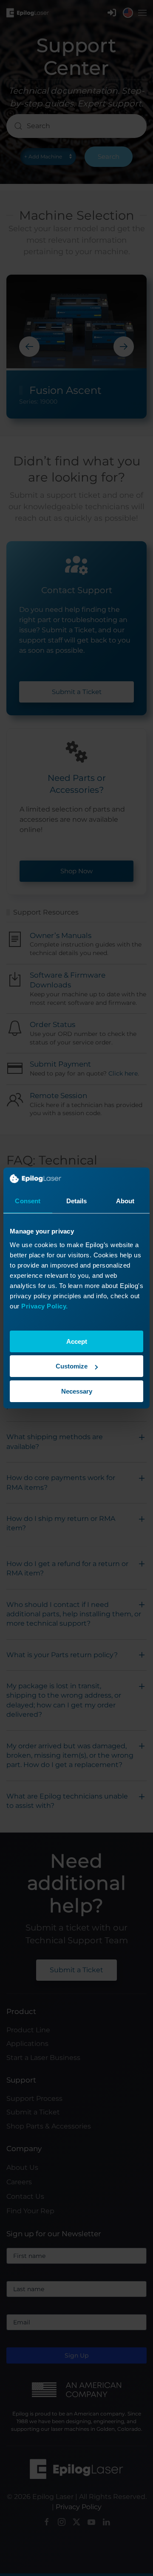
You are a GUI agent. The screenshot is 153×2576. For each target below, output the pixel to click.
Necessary (77, 1391)
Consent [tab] (28, 1201)
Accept (77, 1341)
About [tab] (125, 1201)
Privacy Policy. (45, 1306)
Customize (72, 1366)
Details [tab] (77, 1201)
